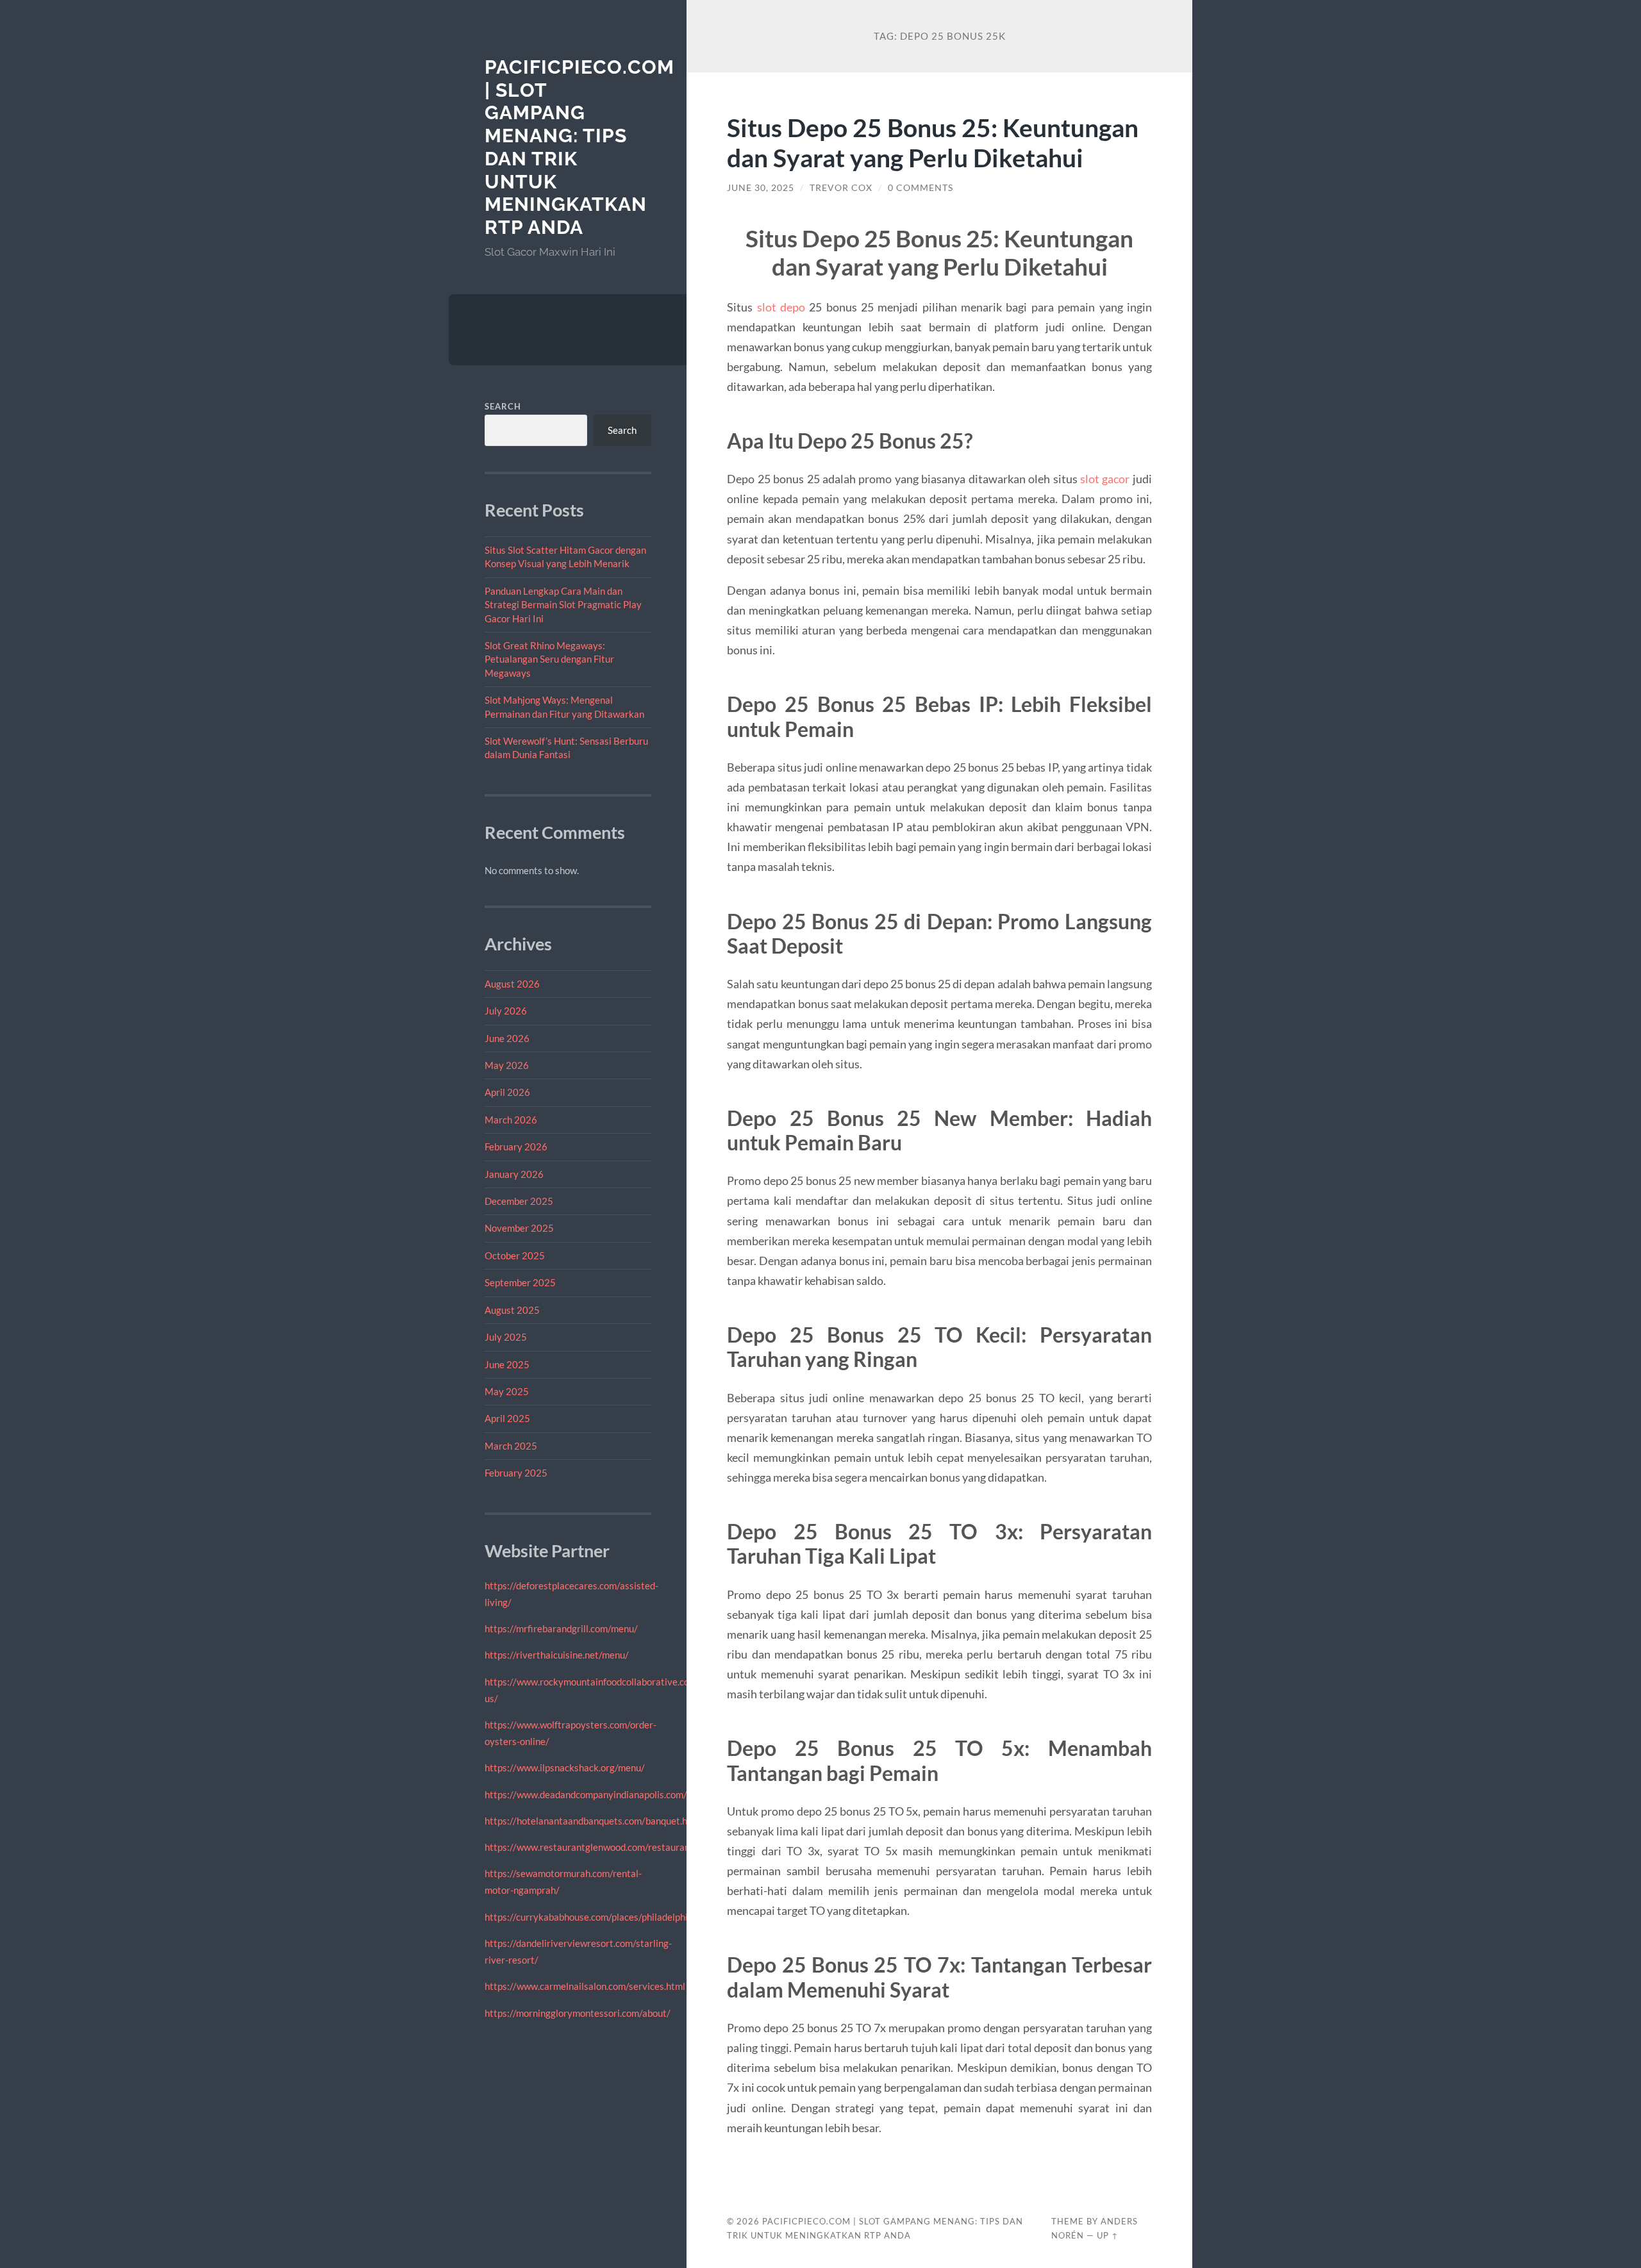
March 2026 (511, 1120)
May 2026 (507, 1065)
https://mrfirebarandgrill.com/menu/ (561, 1628)
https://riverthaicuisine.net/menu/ (557, 1655)
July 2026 (506, 1011)
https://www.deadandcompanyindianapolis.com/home (597, 1794)
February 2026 (516, 1146)
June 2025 (507, 1364)
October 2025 (515, 1255)
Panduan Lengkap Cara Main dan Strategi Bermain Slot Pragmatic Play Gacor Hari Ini (563, 605)
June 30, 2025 (761, 188)
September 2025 (520, 1282)
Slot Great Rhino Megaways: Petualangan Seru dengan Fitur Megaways (549, 659)
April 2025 (507, 1418)
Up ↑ (1108, 2235)
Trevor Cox (841, 188)
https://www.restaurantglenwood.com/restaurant (589, 1847)
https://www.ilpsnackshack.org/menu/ (565, 1767)
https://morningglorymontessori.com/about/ (578, 2013)
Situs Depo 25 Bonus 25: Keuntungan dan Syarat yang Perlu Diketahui (933, 142)
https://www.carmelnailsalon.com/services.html (585, 1986)
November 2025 (519, 1228)
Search (503, 406)
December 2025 (519, 1201)
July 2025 (506, 1337)
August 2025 (512, 1310)
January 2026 (514, 1174)
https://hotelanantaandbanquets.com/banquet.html (593, 1821)
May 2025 (507, 1391)
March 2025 (511, 1446)
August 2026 (512, 984)
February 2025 (516, 1473)
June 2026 (507, 1038)
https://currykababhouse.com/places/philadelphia (589, 1917)
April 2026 (507, 1092)
